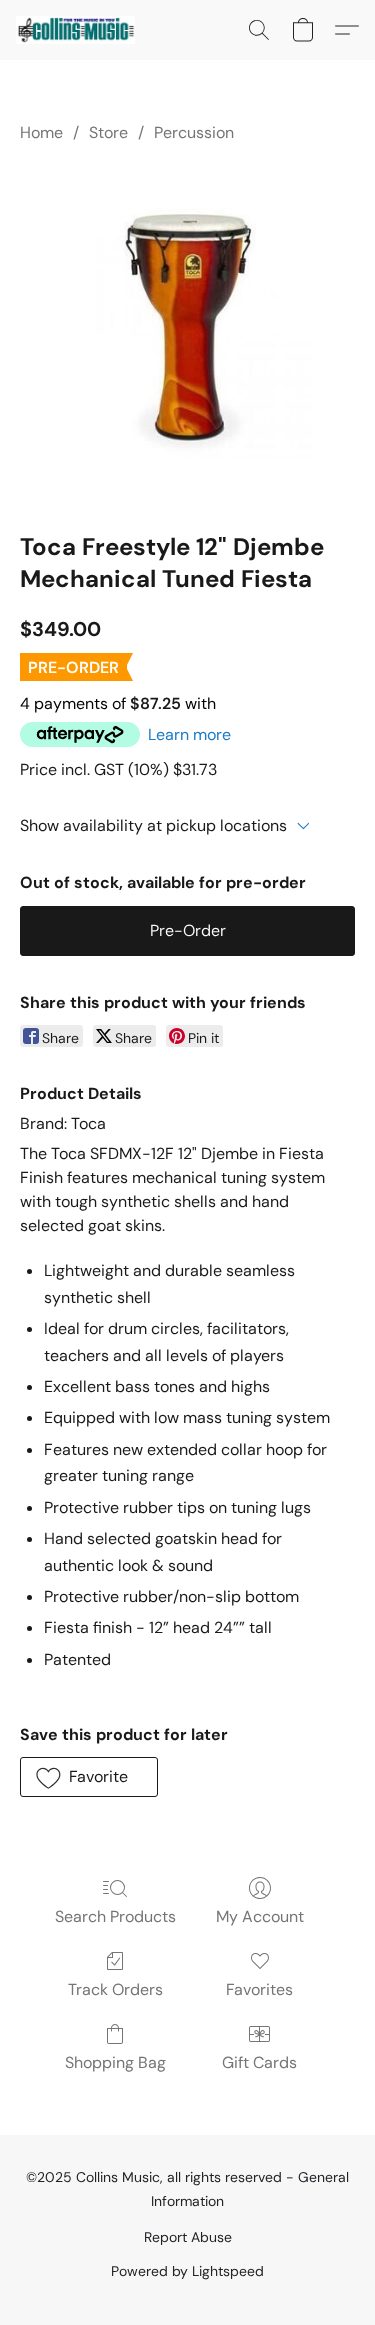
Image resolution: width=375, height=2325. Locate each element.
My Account (260, 1916)
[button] (78, 30)
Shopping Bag (115, 2062)
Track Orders (115, 1989)
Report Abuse (188, 2237)
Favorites (259, 1989)
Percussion (194, 132)
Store (108, 132)
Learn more (189, 734)
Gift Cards (259, 2062)
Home (41, 132)
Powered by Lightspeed (187, 2271)
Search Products (115, 1916)
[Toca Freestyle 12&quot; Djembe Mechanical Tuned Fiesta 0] (187, 334)
